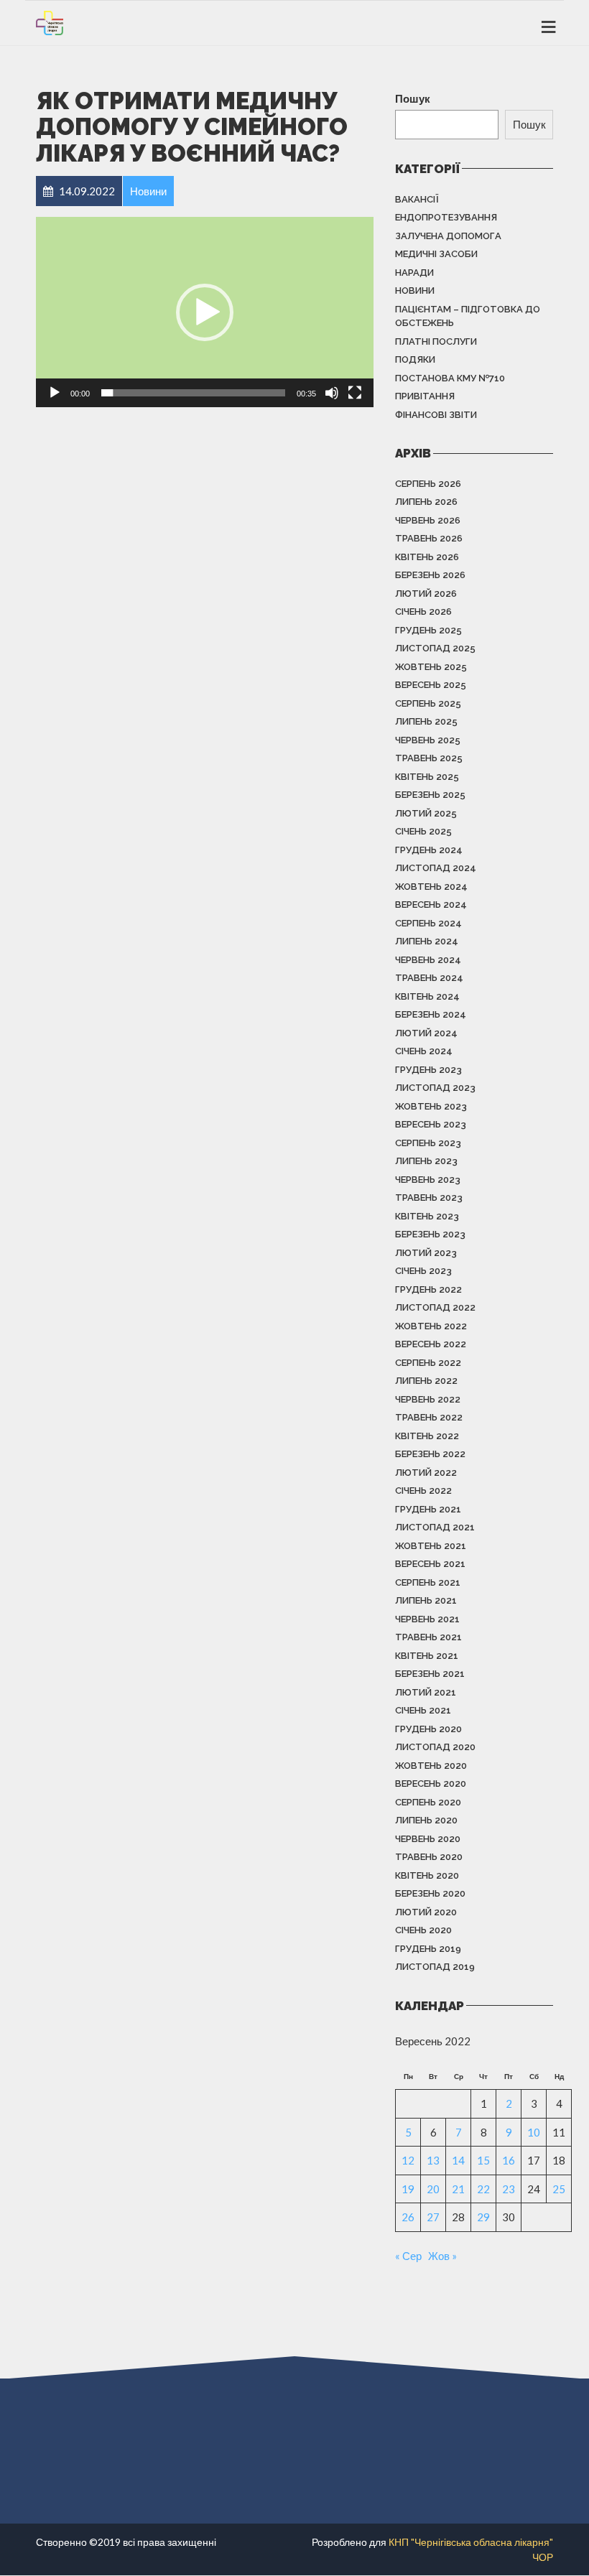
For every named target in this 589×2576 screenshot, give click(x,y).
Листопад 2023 (435, 1088)
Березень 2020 (430, 1893)
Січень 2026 (423, 612)
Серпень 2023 (428, 1143)
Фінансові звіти (436, 415)
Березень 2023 (430, 1234)
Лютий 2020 (426, 1912)
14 (458, 2160)
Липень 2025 (426, 721)
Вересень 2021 (430, 1564)
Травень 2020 (429, 1857)
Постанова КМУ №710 (450, 378)
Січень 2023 (423, 1271)
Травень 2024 (429, 978)
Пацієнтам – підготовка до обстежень (468, 316)
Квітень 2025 (427, 777)
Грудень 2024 (429, 850)
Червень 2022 (428, 1399)
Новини (415, 290)
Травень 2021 (428, 1637)
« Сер (408, 2256)
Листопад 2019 (435, 1967)
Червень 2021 (427, 1619)
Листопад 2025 (435, 648)
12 (408, 2160)
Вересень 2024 (431, 905)
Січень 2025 (423, 831)
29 (483, 2217)
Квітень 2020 (427, 1875)
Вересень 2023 (431, 1124)
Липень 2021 (426, 1600)
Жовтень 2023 (431, 1106)
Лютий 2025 (426, 813)
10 (534, 2132)
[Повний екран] (355, 393)
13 (433, 2160)
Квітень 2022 (427, 1436)
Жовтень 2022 (431, 1326)
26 (408, 2217)
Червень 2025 (428, 740)
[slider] (193, 393)
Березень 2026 (430, 575)
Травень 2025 (429, 758)
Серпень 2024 (428, 923)
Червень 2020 (428, 1839)
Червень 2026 (428, 520)
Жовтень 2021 (431, 1546)
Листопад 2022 (435, 1307)
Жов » (442, 2256)
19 (408, 2189)
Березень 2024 (431, 1014)
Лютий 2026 (426, 594)
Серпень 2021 (428, 1582)
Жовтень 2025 (431, 667)
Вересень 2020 (431, 1784)
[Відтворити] (55, 393)
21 (458, 2189)
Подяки (415, 359)
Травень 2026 (429, 538)
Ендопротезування (446, 217)
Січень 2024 (424, 1051)
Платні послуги (436, 341)
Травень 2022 (429, 1417)
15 (483, 2160)
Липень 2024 (427, 941)
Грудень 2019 (428, 1949)
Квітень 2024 (427, 996)
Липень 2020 (426, 1820)
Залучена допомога (448, 236)
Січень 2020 (423, 1930)
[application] (205, 312)
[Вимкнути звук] (332, 393)
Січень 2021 (423, 1710)
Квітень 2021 (427, 1656)
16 (509, 2160)
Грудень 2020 (428, 1729)
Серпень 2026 (428, 484)
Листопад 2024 (436, 868)
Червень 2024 (428, 960)
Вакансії (417, 199)
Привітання (425, 396)
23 (509, 2189)
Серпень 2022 (428, 1363)
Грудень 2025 (428, 630)
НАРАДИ (414, 273)
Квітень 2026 (427, 557)
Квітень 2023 (427, 1216)
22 (483, 2189)
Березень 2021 (430, 1674)
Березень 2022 (430, 1454)
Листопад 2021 (435, 1527)
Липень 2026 (426, 502)
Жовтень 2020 (431, 1766)
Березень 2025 (430, 795)
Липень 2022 (426, 1381)
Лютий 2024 (426, 1033)
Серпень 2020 (428, 1802)
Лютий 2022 (426, 1473)
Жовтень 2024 (431, 887)
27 (433, 2217)
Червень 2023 (428, 1180)
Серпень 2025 (428, 703)
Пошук (413, 98)
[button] (205, 312)
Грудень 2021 (428, 1509)
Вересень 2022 (431, 1344)
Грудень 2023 (428, 1070)
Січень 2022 (423, 1491)
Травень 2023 (429, 1198)
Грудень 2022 (428, 1289)
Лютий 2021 (426, 1692)
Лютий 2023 (426, 1253)
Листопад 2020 (435, 1747)
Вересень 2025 (431, 685)
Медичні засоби (436, 254)
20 (433, 2189)
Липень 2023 (426, 1161)
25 (559, 2189)
